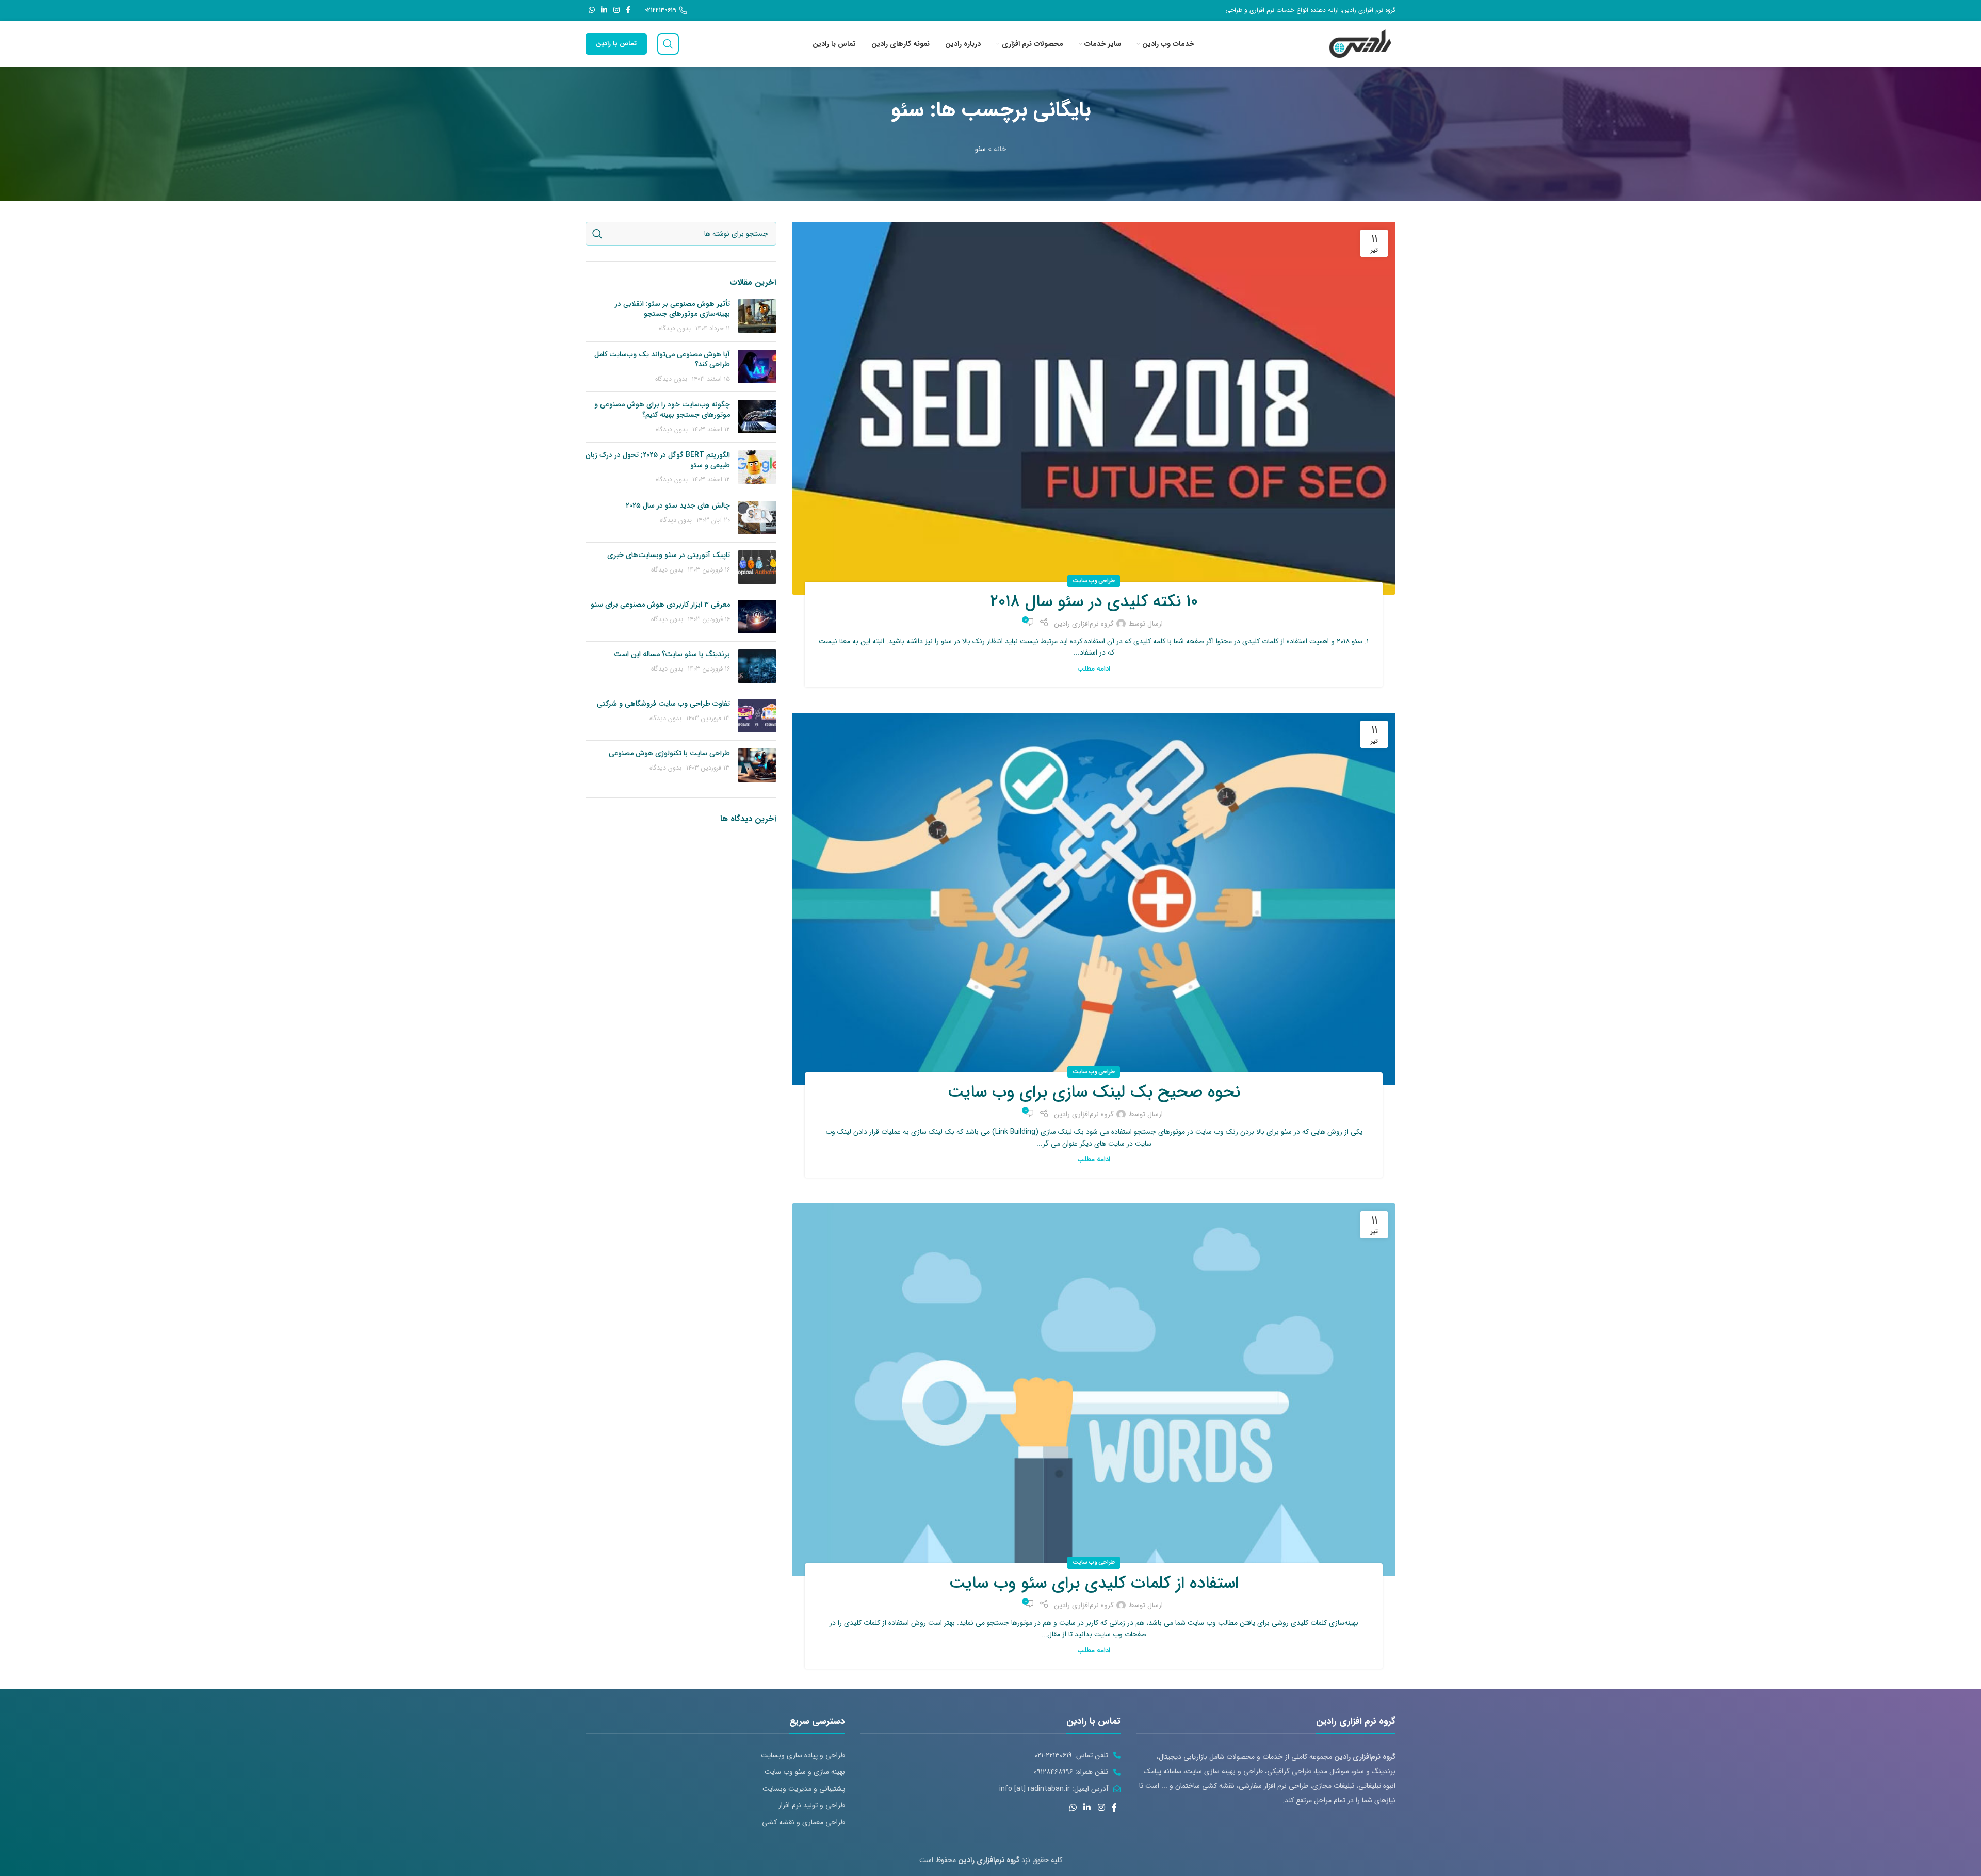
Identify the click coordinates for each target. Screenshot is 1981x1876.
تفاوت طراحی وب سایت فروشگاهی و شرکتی (663, 704)
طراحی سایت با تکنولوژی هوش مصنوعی (669, 753)
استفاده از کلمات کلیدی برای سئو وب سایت (1094, 1584)
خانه (1000, 149)
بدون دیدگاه (675, 329)
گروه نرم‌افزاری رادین (1084, 624)
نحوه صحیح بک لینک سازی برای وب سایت (1094, 1092)
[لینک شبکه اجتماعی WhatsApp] (592, 10)
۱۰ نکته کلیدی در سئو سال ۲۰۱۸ (1094, 602)
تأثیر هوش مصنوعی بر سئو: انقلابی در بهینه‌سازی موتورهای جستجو (672, 309)
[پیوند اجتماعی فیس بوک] (628, 10)
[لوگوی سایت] (1361, 43)
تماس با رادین (616, 44)
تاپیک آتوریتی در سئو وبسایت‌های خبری (669, 555)
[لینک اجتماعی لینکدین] (604, 10)
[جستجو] (668, 44)
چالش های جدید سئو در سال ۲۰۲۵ (678, 505)
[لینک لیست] (715, 1755)
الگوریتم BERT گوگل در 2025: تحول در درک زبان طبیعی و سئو (658, 460)
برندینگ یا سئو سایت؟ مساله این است (672, 654)
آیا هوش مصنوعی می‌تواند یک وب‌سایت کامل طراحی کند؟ (662, 360)
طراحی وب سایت (1094, 581)
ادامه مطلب (1094, 669)
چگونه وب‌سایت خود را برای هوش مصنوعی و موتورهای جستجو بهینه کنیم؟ (662, 410)
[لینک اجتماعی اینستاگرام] (616, 10)
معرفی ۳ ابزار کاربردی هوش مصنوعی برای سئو (660, 605)
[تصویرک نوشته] (757, 316)
